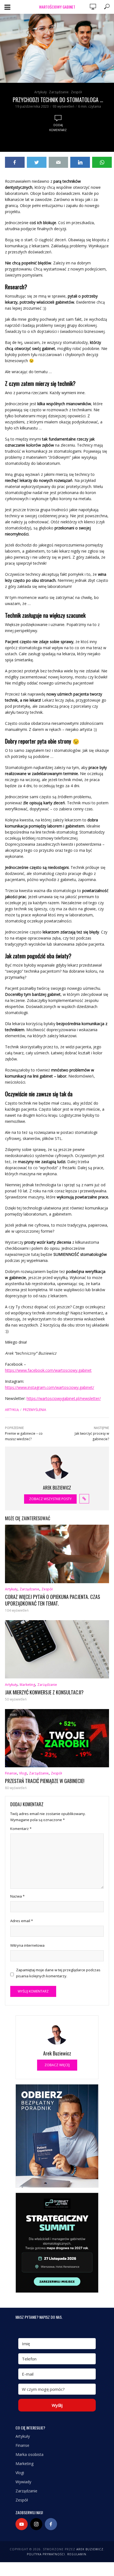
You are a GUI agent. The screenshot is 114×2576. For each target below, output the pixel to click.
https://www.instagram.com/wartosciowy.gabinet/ (50, 1387)
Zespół (76, 92)
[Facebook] (51, 2524)
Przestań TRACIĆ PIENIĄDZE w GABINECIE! (45, 1781)
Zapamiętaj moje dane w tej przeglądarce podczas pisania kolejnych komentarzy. (58, 1973)
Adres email (22, 1921)
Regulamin (77, 2554)
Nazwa (17, 1896)
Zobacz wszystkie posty (50, 1499)
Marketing (27, 1685)
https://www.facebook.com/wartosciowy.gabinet (48, 1370)
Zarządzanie (59, 92)
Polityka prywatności (46, 2554)
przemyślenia (35, 1410)
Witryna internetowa (27, 1945)
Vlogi (23, 1773)
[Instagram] (36, 2524)
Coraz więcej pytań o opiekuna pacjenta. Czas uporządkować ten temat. (53, 1600)
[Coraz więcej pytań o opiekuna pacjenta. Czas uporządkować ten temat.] (57, 1554)
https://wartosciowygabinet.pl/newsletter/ (64, 1398)
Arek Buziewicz (90, 2549)
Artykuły (41, 92)
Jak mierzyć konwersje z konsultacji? (44, 1692)
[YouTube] (22, 2524)
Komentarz (21, 1829)
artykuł (12, 1410)
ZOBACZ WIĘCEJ (57, 2065)
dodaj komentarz (58, 128)
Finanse (11, 1773)
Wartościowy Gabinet (57, 7)
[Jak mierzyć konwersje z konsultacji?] (57, 1649)
